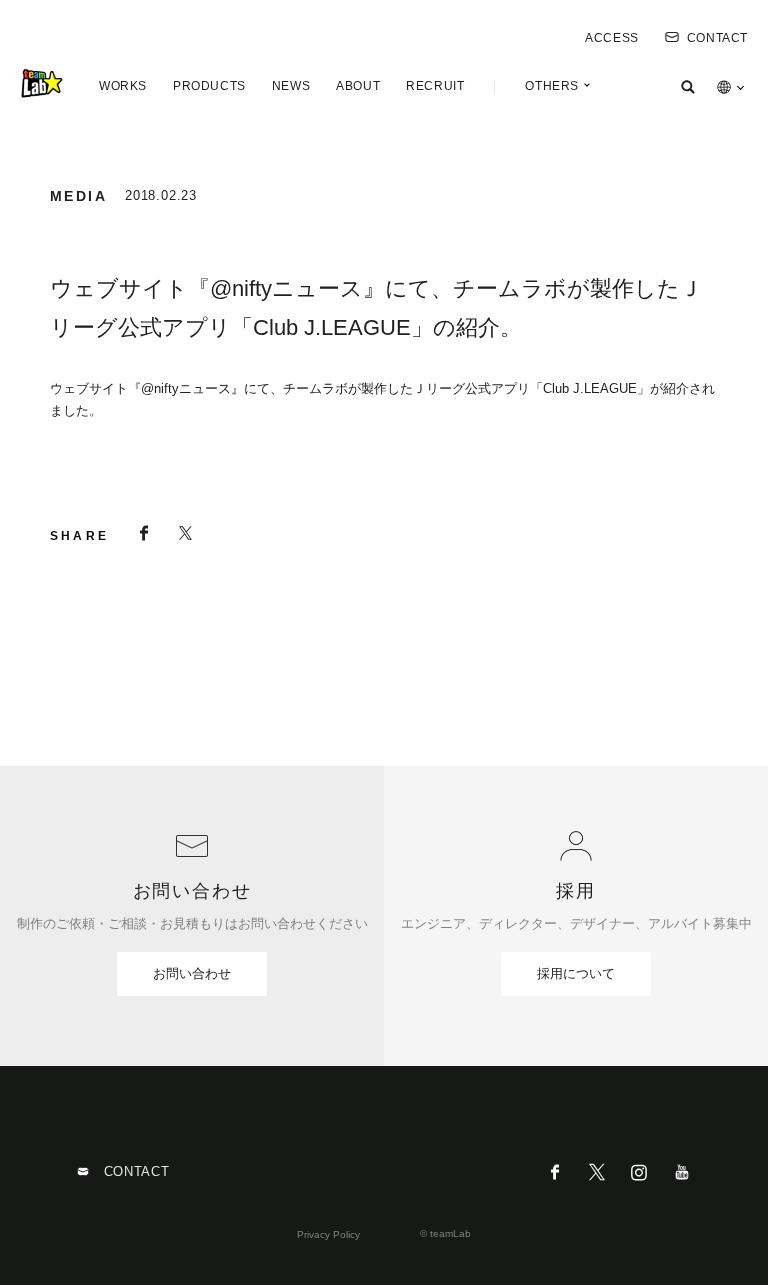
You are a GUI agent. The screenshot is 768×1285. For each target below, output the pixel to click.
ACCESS (612, 38)
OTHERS (552, 86)
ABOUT (358, 86)
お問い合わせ (192, 973)
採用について (576, 973)
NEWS (291, 86)
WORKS (123, 86)
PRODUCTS (209, 86)
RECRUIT (435, 86)
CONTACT (717, 38)
